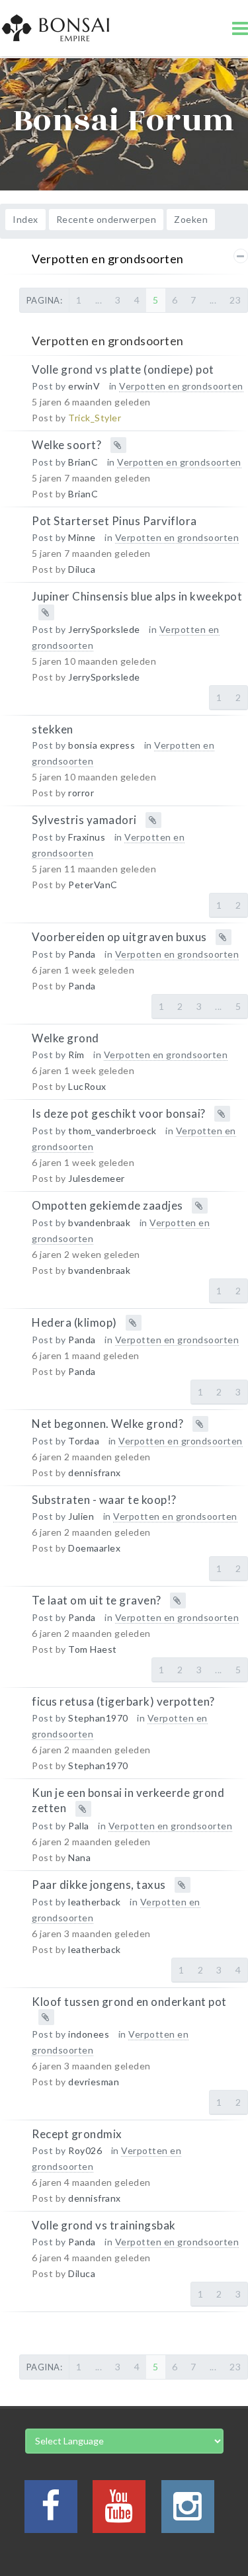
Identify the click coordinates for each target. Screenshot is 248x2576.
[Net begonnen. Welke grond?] (12, 1439)
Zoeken (191, 219)
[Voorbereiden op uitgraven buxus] (12, 953)
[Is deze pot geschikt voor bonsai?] (12, 1129)
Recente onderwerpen (106, 219)
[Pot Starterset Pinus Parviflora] (12, 537)
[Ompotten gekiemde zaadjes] (12, 1221)
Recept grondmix (77, 2134)
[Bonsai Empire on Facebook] (51, 2514)
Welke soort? (66, 445)
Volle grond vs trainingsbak (104, 2225)
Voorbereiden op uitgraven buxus (119, 937)
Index (25, 219)
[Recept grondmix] (12, 2150)
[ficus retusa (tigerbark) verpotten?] (12, 1717)
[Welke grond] (12, 1054)
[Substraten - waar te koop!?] (12, 1516)
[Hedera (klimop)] (12, 1338)
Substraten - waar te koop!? (104, 1500)
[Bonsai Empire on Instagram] (188, 2514)
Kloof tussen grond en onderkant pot (129, 2001)
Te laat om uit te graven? (97, 1600)
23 (235, 300)
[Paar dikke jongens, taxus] (12, 1900)
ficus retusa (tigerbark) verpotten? (123, 1701)
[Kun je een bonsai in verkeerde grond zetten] (12, 1808)
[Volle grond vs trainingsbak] (12, 2241)
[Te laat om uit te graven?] (12, 1616)
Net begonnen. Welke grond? (107, 1424)
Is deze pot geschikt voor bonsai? (119, 1113)
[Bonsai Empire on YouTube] (119, 2514)
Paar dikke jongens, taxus (99, 1884)
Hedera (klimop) (74, 1322)
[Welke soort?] (12, 461)
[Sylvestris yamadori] (12, 836)
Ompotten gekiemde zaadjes (107, 1205)
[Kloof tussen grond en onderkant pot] (12, 2017)
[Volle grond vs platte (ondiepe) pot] (12, 385)
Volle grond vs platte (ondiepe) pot (123, 369)
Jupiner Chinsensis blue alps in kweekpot (137, 596)
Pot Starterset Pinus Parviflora (114, 521)
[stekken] (12, 745)
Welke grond (65, 1038)
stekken (53, 728)
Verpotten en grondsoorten (108, 259)
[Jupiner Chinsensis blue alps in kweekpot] (12, 612)
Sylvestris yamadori (84, 820)
